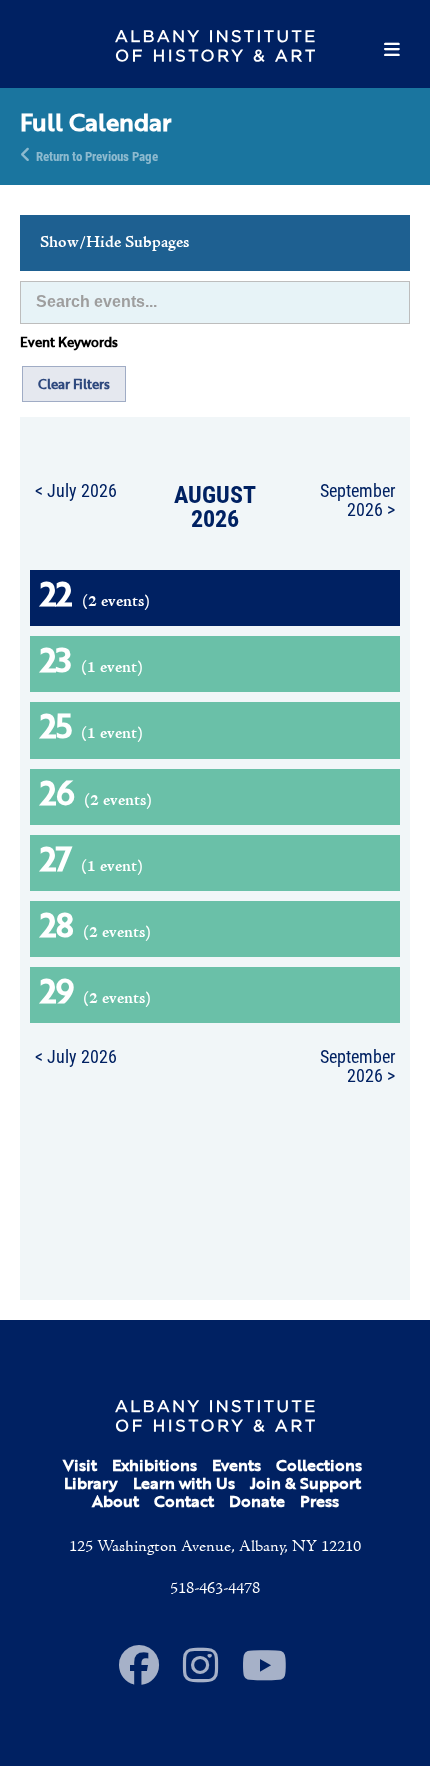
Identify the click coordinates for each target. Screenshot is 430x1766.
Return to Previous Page (97, 155)
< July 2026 (76, 490)
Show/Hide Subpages (114, 243)
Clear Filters (74, 384)
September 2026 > (357, 499)
